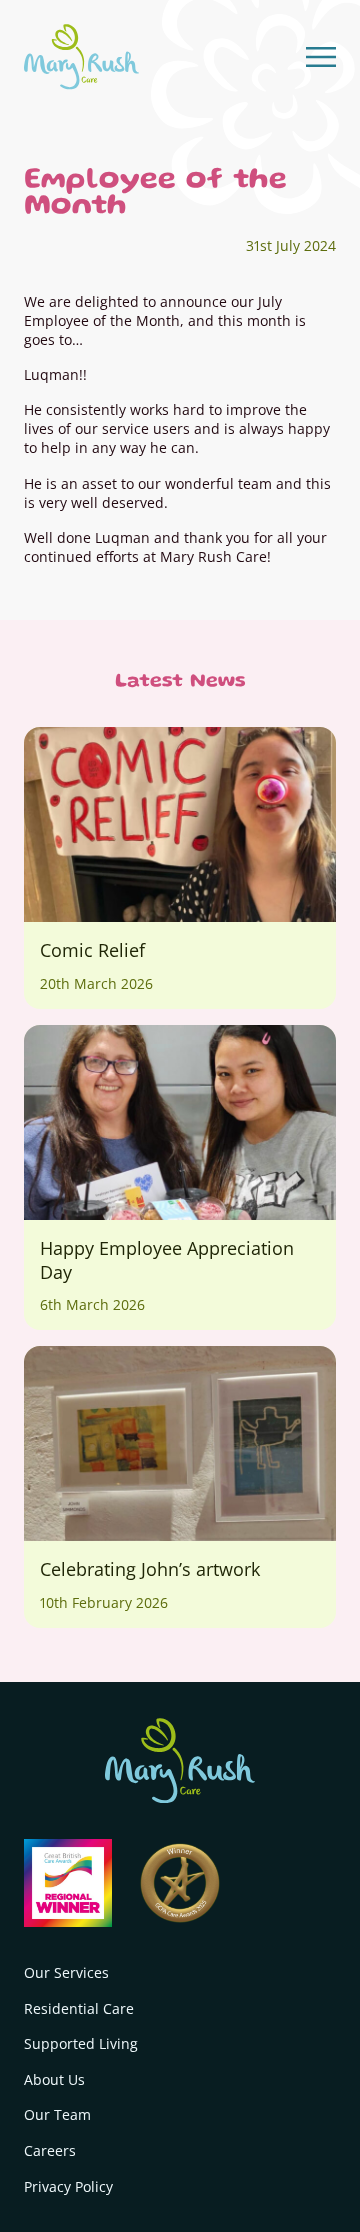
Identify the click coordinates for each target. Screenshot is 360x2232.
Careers (50, 2150)
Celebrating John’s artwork (150, 1569)
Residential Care (79, 2008)
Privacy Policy (68, 2186)
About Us (54, 2079)
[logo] (81, 57)
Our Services (66, 1972)
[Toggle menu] (321, 57)
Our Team (57, 2114)
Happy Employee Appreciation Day (167, 1260)
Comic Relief (92, 950)
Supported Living (81, 2043)
